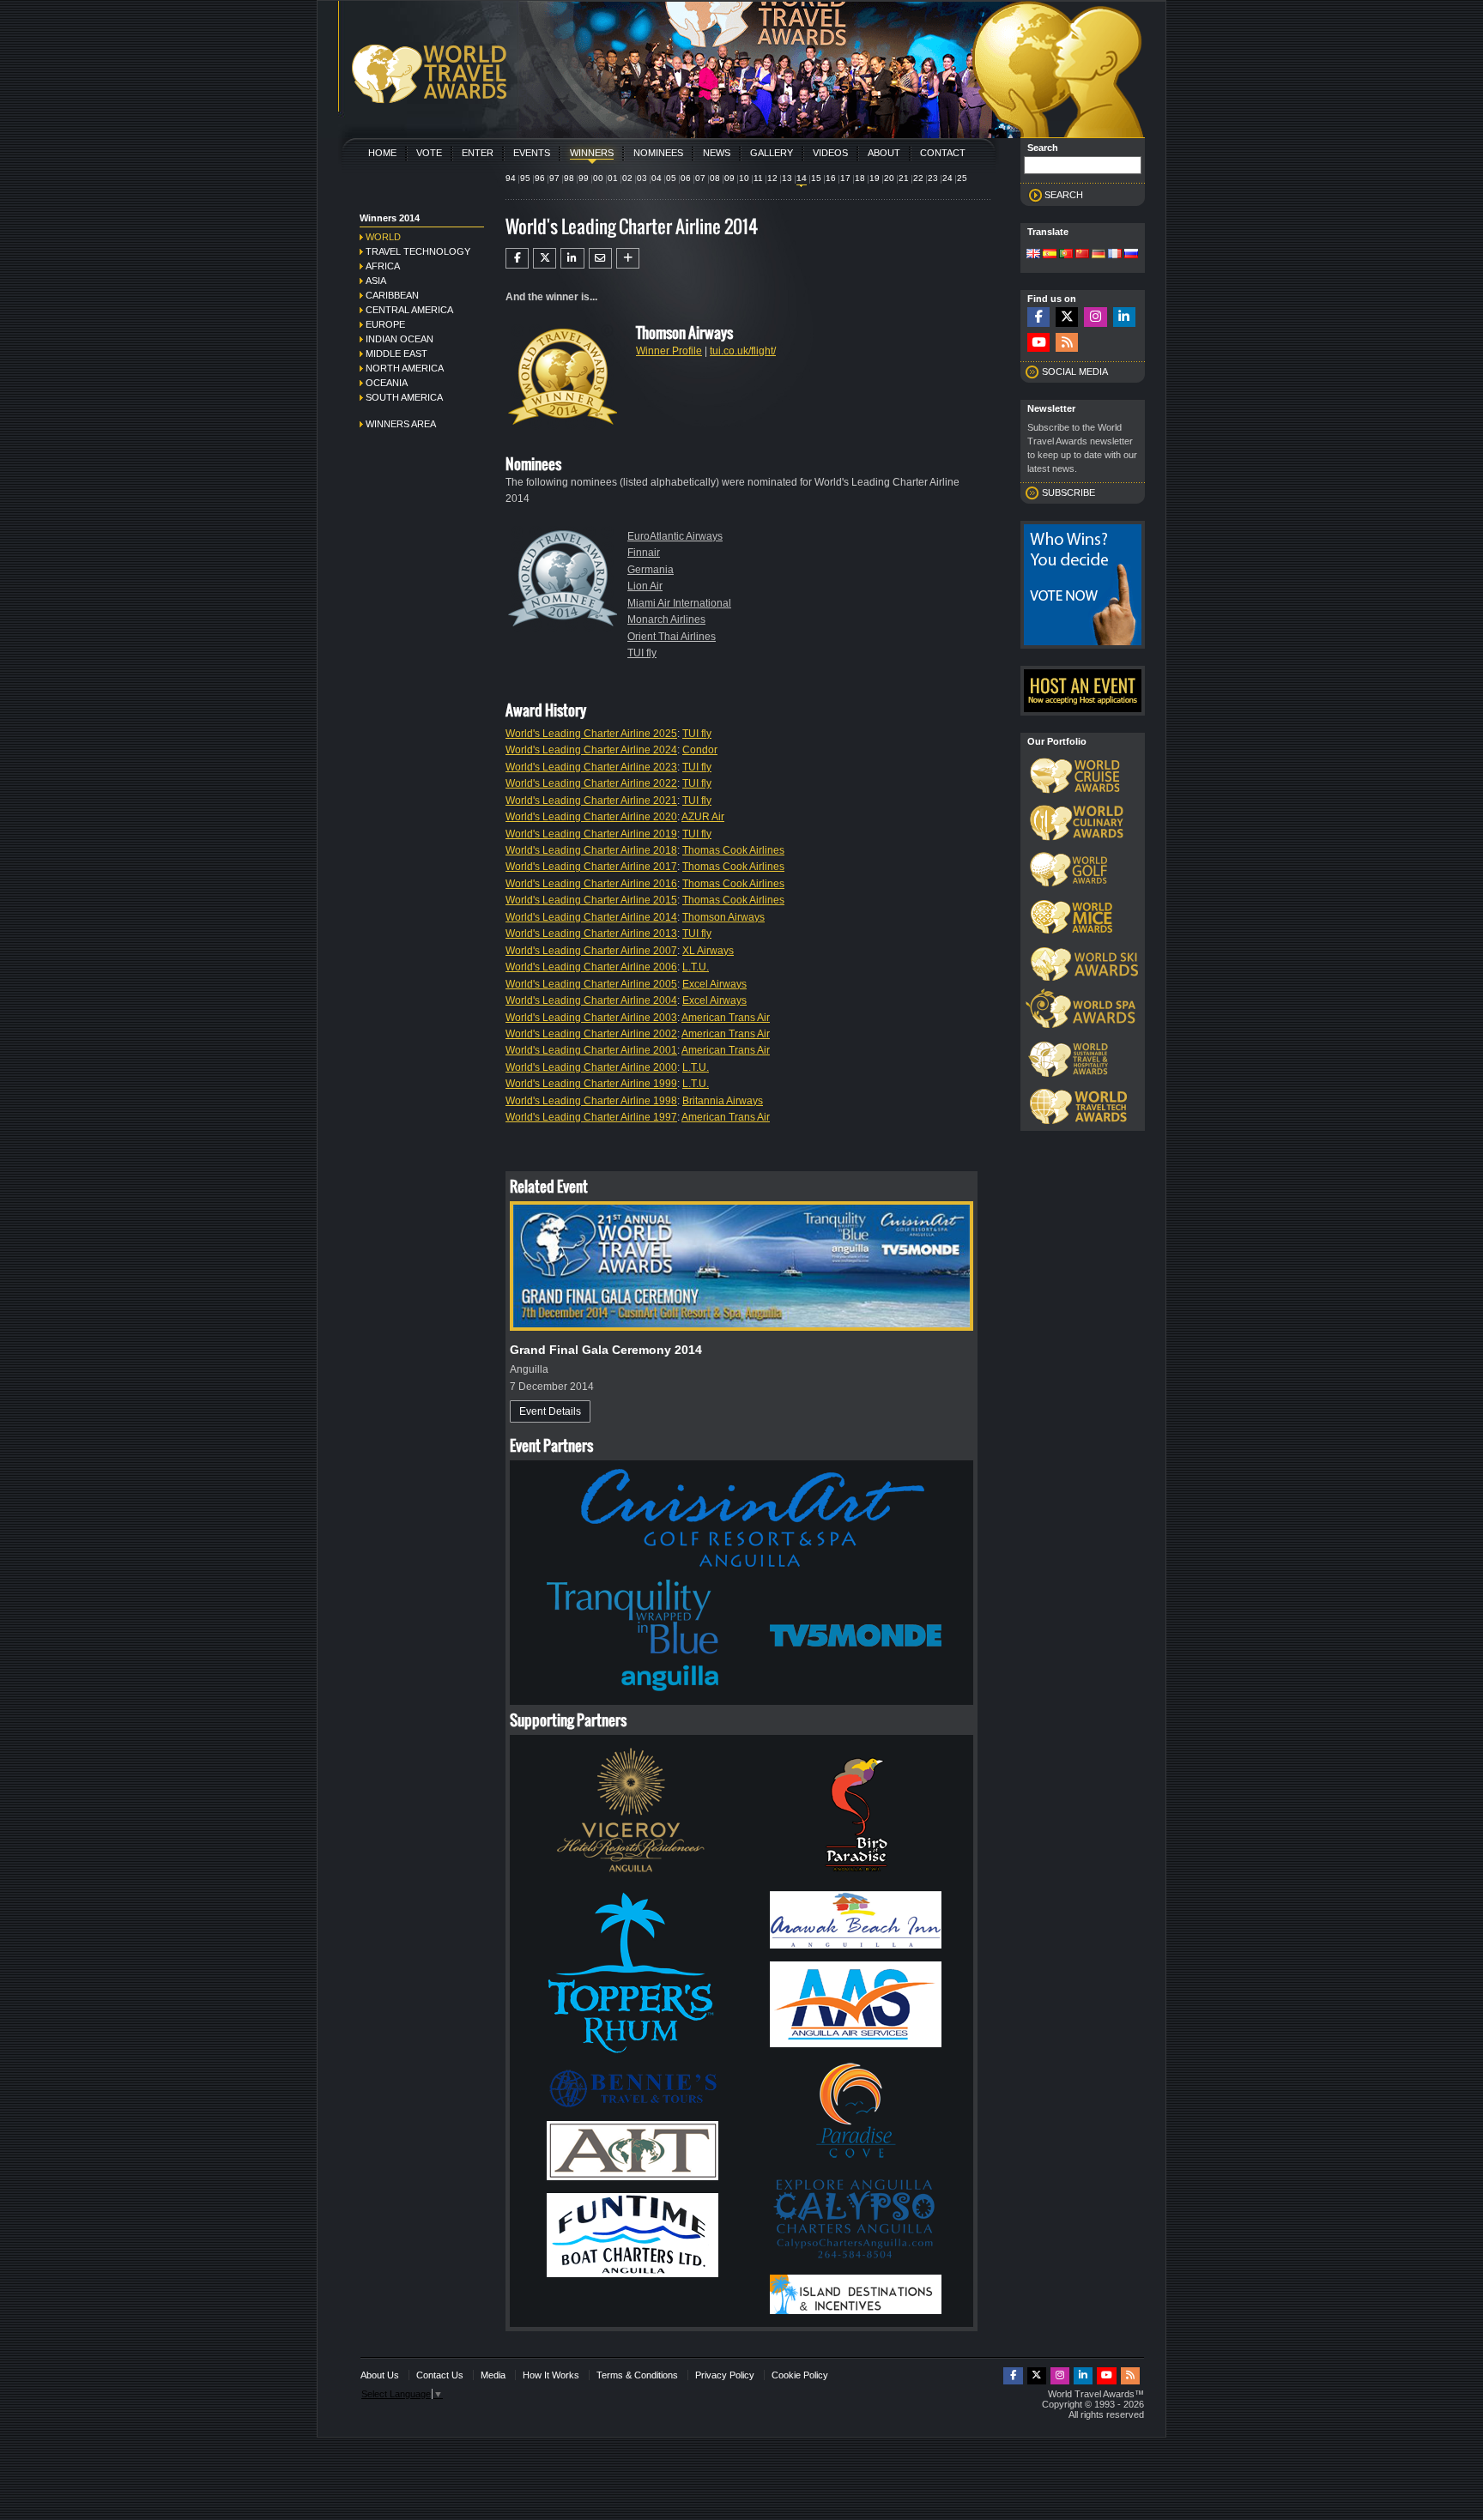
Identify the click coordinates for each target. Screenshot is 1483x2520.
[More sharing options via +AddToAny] (628, 258)
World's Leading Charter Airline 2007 (591, 951)
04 (657, 178)
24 (947, 178)
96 (540, 178)
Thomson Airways (723, 917)
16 (831, 178)
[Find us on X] (1067, 317)
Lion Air (645, 586)
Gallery (772, 153)
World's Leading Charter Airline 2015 (591, 900)
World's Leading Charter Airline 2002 (591, 1034)
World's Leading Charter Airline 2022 (591, 783)
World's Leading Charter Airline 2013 (591, 934)
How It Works (551, 2375)
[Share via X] (545, 258)
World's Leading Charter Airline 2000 (591, 1067)
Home (382, 153)
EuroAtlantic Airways (675, 536)
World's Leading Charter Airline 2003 (591, 1018)
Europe (385, 324)
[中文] (1082, 255)
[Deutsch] (1099, 255)
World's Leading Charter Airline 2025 (591, 734)
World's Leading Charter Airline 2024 (591, 750)
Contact (943, 153)
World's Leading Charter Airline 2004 (591, 1000)
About (884, 153)
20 (889, 178)
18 (860, 178)
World (383, 237)
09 (729, 178)
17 (845, 178)
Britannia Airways (723, 1101)
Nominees (658, 153)
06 (686, 178)
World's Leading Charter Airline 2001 (591, 1050)
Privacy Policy (725, 2375)
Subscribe (1068, 493)
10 (744, 178)
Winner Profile (669, 351)
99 (584, 178)
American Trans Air (726, 1018)
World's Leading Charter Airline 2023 (591, 767)
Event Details (550, 1411)
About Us (380, 2375)
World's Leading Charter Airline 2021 (591, 801)
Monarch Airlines (666, 619)
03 (642, 178)
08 (715, 178)
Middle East (396, 354)
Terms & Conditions (637, 2375)
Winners (592, 153)
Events (532, 153)
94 (511, 178)
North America (405, 368)
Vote (429, 153)
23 (933, 178)
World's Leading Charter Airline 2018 (591, 850)
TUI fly (642, 653)
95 (525, 178)
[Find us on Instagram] (1095, 317)
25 (962, 178)
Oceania (387, 383)
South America (404, 397)
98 (569, 178)
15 (816, 178)
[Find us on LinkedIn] (1124, 317)
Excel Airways (714, 984)
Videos (830, 153)
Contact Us (440, 2375)
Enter (478, 153)
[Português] (1066, 255)
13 (787, 178)
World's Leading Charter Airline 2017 (591, 867)
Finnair (644, 553)
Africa (383, 266)
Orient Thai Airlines (672, 637)
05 (671, 178)
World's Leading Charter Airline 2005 (591, 984)
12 (772, 178)
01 (613, 178)
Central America (409, 310)
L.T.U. (696, 967)
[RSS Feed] (1067, 343)
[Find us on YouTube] (1038, 343)
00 (598, 178)
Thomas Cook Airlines (733, 850)
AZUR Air (703, 817)
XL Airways (708, 951)
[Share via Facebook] (517, 258)
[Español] (1050, 255)
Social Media (1075, 372)
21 (904, 178)
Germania (651, 570)
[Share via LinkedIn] (572, 258)
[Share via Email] (600, 258)
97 (554, 178)
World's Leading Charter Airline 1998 (591, 1101)
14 (802, 178)
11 (758, 178)
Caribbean (392, 295)
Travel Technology (418, 251)
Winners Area (401, 424)
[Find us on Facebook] (1038, 317)
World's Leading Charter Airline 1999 (591, 1084)
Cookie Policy (800, 2375)
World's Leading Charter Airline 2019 (591, 834)
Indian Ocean (400, 339)
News (717, 153)
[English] (1033, 255)
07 (700, 178)
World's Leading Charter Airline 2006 (591, 967)
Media (493, 2375)
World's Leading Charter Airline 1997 (591, 1117)
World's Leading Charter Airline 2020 (591, 817)
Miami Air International (679, 603)
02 (627, 178)
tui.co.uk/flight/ (743, 351)
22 (918, 178)
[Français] (1115, 255)
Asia (376, 281)
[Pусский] (1131, 255)
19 (875, 178)
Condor (700, 750)
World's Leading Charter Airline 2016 (591, 884)
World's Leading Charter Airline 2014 (591, 917)
